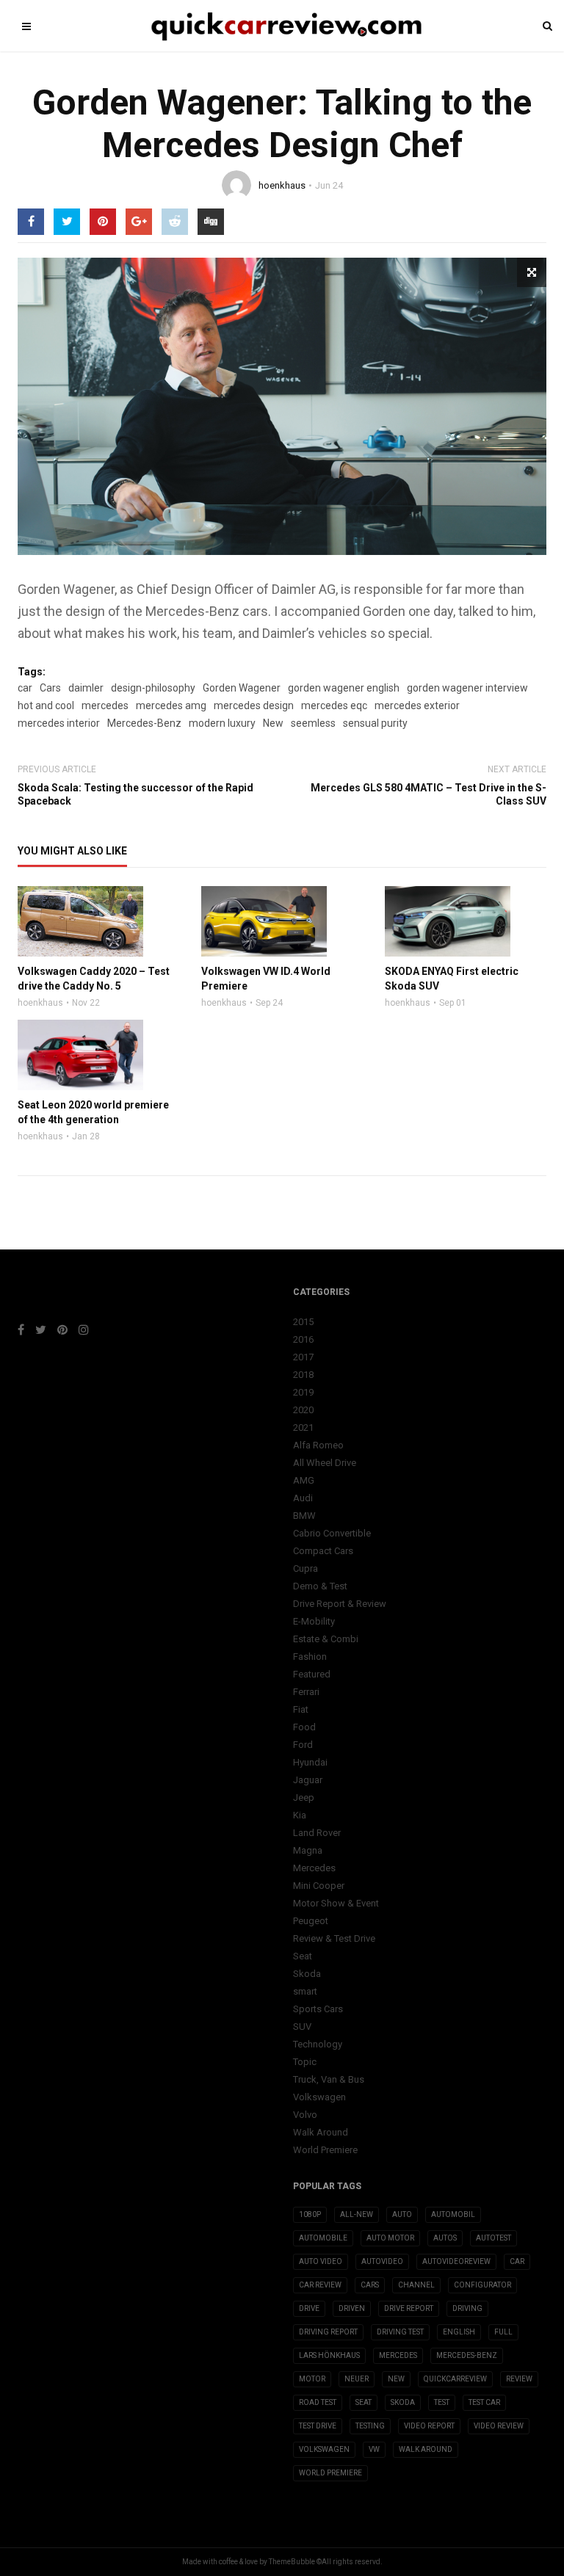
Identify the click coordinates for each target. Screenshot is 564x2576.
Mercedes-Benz (144, 723)
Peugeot (311, 1921)
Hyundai (310, 1762)
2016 (303, 1339)
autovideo (382, 2261)
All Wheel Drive (325, 1463)
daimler (86, 688)
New (273, 723)
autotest (493, 2238)
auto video (321, 2261)
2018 (303, 1375)
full (503, 2332)
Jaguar (308, 1780)
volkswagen (324, 2449)
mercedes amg (171, 705)
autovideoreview (456, 2261)
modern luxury (222, 723)
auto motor (390, 2238)
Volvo (305, 2115)
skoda (403, 2402)
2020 (303, 1410)
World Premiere (325, 2150)
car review (320, 2285)
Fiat (301, 1709)
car (25, 688)
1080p (310, 2214)
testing (370, 2426)
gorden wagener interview (467, 688)
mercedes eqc (334, 705)
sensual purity (375, 723)
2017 (303, 1357)
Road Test (318, 2402)
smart (305, 1991)
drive (309, 2308)
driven (352, 2308)
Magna (308, 1850)
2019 (303, 1392)
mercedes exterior (417, 705)
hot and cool (46, 705)
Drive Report (409, 2308)
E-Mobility (314, 1621)
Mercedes (314, 1868)
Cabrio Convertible (332, 1533)
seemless (313, 723)
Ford (303, 1745)
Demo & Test (320, 1586)
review (519, 2379)
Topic (305, 2062)
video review (499, 2426)
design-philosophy (153, 688)
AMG (304, 1480)
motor (312, 2379)
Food (304, 1727)
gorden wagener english (344, 688)
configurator (482, 2285)
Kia (300, 1815)
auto (402, 2214)
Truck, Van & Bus (329, 2079)
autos (445, 2238)
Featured (312, 1674)
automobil (453, 2214)
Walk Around (321, 2132)
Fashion (310, 1657)
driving (467, 2308)
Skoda (307, 1974)
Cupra (305, 1568)
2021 (303, 1427)
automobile (323, 2238)
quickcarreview (455, 2379)
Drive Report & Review (340, 1604)
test (442, 2402)
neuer (357, 2379)
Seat (303, 1956)
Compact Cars (323, 1551)
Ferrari (306, 1692)
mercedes (105, 705)
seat (364, 2402)
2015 (303, 1322)
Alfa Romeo (318, 1445)
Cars (50, 688)
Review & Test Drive (334, 1938)
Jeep (304, 1797)
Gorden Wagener (242, 688)
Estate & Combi (326, 1639)
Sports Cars (318, 2009)
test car (484, 2402)
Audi (303, 1498)
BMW (304, 1516)
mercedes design (254, 705)
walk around (426, 2449)
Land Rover (317, 1833)
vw (374, 2449)
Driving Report (328, 2332)
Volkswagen (319, 2097)
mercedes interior (59, 723)
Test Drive (318, 2426)
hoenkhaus (282, 185)
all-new (357, 2214)
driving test (400, 2332)
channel (416, 2285)
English (459, 2332)
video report (429, 2426)
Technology (318, 2044)
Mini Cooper (319, 1886)
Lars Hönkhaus (329, 2355)
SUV (302, 2027)
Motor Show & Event (336, 1903)
